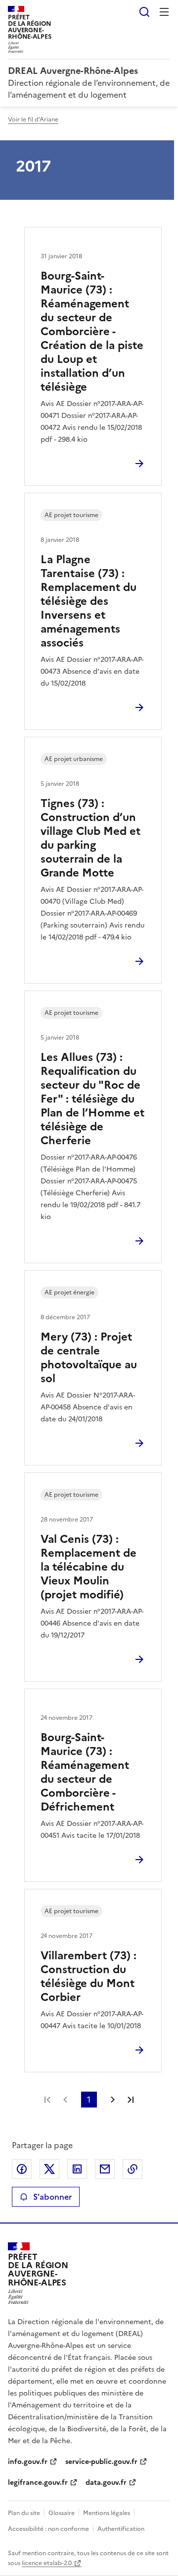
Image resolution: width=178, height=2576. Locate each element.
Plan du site (24, 2513)
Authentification (121, 2529)
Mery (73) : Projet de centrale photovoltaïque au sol (89, 1358)
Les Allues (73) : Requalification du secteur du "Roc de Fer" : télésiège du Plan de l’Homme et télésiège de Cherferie (92, 1099)
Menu (164, 12)
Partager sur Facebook (22, 2169)
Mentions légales (107, 2513)
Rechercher (144, 12)
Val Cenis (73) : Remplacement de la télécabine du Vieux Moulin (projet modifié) (89, 1567)
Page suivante (113, 2100)
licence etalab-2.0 (47, 2563)
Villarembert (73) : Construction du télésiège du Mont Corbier (89, 1976)
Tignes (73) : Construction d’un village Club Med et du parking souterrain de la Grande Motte (90, 838)
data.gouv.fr (106, 2483)
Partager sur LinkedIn (77, 2169)
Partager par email (105, 2169)
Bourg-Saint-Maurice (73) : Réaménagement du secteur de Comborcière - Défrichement (85, 1772)
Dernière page (131, 2100)
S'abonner (52, 2197)
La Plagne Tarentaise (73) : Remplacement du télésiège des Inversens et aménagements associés (89, 601)
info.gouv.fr (28, 2462)
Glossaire (62, 2513)
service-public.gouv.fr (101, 2462)
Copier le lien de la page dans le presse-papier (133, 2169)
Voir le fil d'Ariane (33, 119)
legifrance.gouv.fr (38, 2483)
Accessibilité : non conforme (48, 2529)
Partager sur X (49, 2169)
